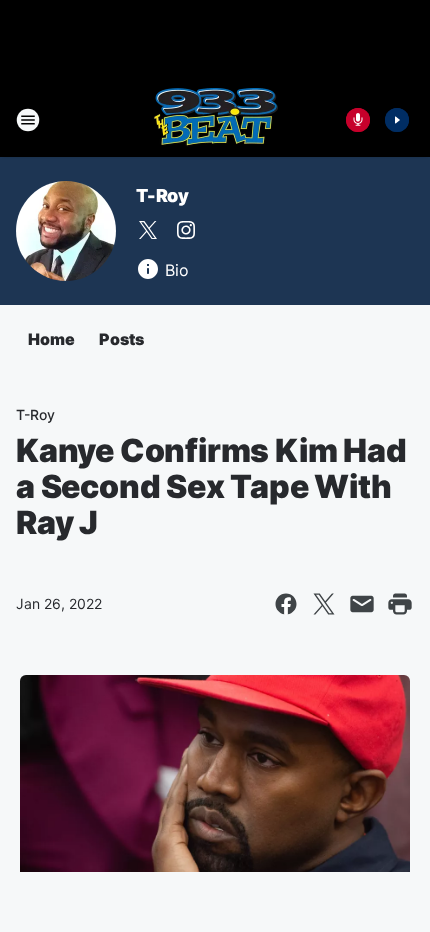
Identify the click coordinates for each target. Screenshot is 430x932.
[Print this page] (400, 604)
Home (51, 339)
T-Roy (162, 195)
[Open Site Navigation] (28, 120)
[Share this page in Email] (362, 604)
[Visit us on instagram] (186, 230)
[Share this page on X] (324, 604)
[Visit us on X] (148, 230)
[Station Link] (215, 120)
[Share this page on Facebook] (286, 604)
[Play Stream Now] (397, 120)
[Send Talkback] (358, 120)
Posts (121, 339)
